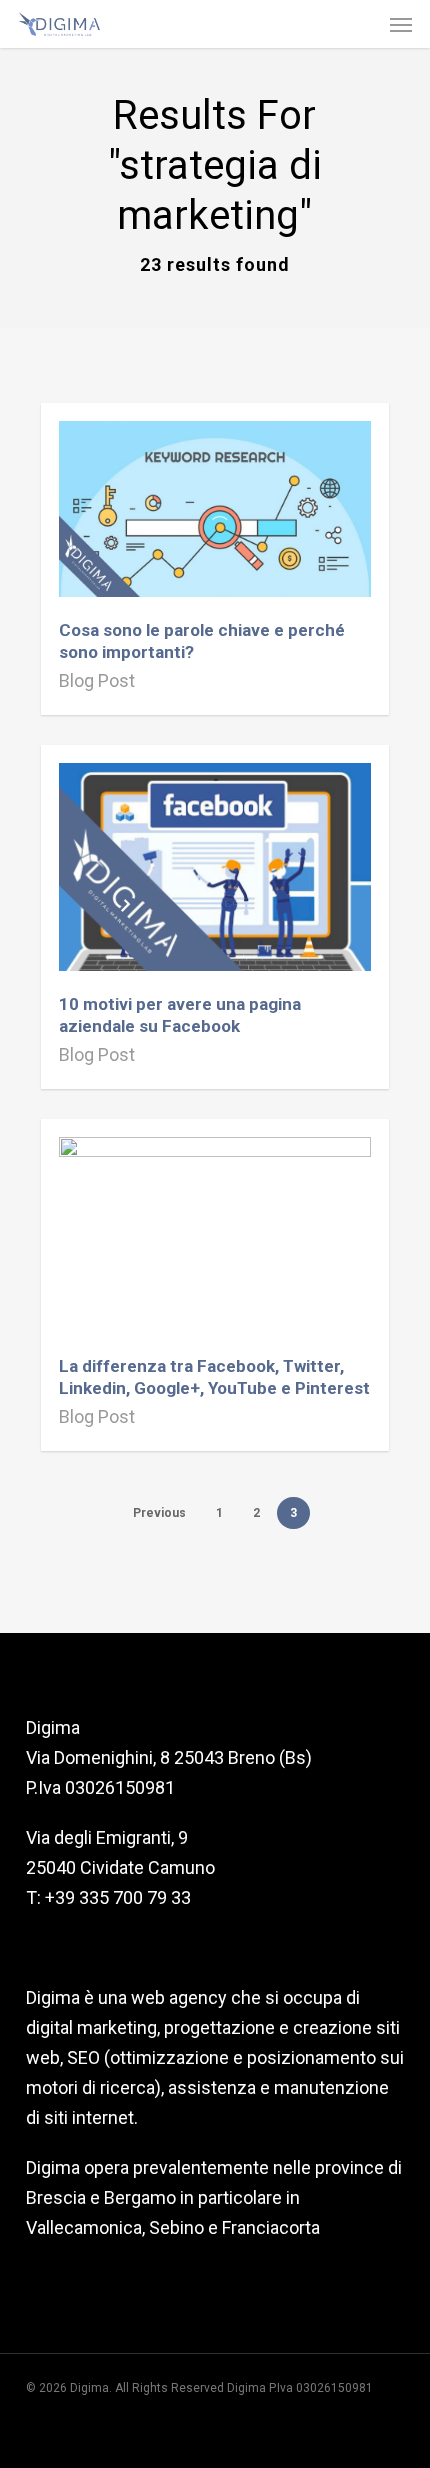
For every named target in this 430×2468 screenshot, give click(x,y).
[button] (401, 24)
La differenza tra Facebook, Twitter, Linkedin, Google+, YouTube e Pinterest (214, 1377)
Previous (159, 1513)
